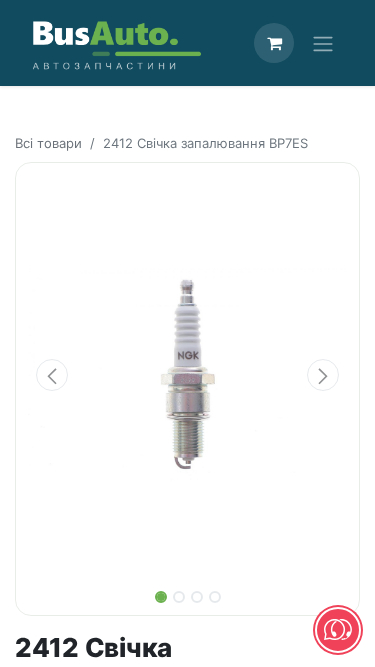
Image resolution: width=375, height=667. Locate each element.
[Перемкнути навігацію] (323, 43)
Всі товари (48, 143)
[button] (52, 375)
